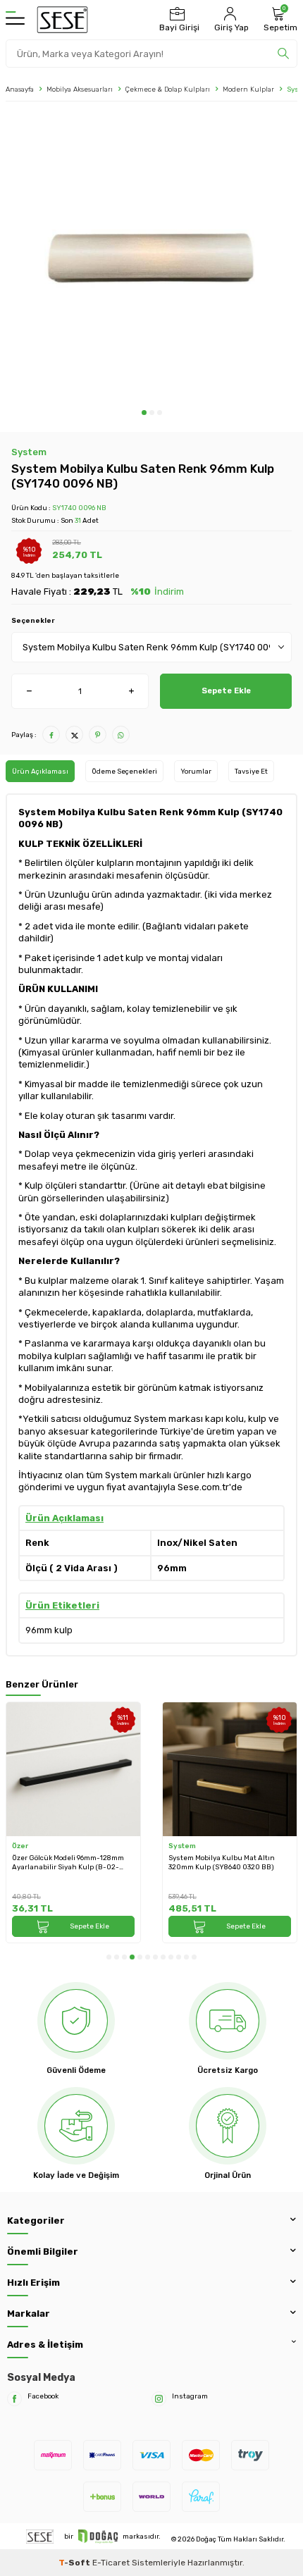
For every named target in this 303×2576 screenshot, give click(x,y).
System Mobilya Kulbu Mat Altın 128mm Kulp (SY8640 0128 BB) (222, 1862)
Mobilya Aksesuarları (80, 89)
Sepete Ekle (226, 691)
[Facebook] (14, 2399)
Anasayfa (20, 89)
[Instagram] (159, 2399)
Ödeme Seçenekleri (124, 771)
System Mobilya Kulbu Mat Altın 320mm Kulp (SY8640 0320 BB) (65, 1862)
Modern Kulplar (248, 89)
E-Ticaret (111, 2563)
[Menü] (15, 20)
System (29, 452)
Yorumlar (196, 771)
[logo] (62, 20)
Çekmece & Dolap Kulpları (168, 89)
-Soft (75, 2563)
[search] (283, 54)
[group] (151, 259)
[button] (144, 413)
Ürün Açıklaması (40, 771)
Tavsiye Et (251, 771)
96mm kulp (49, 1630)
